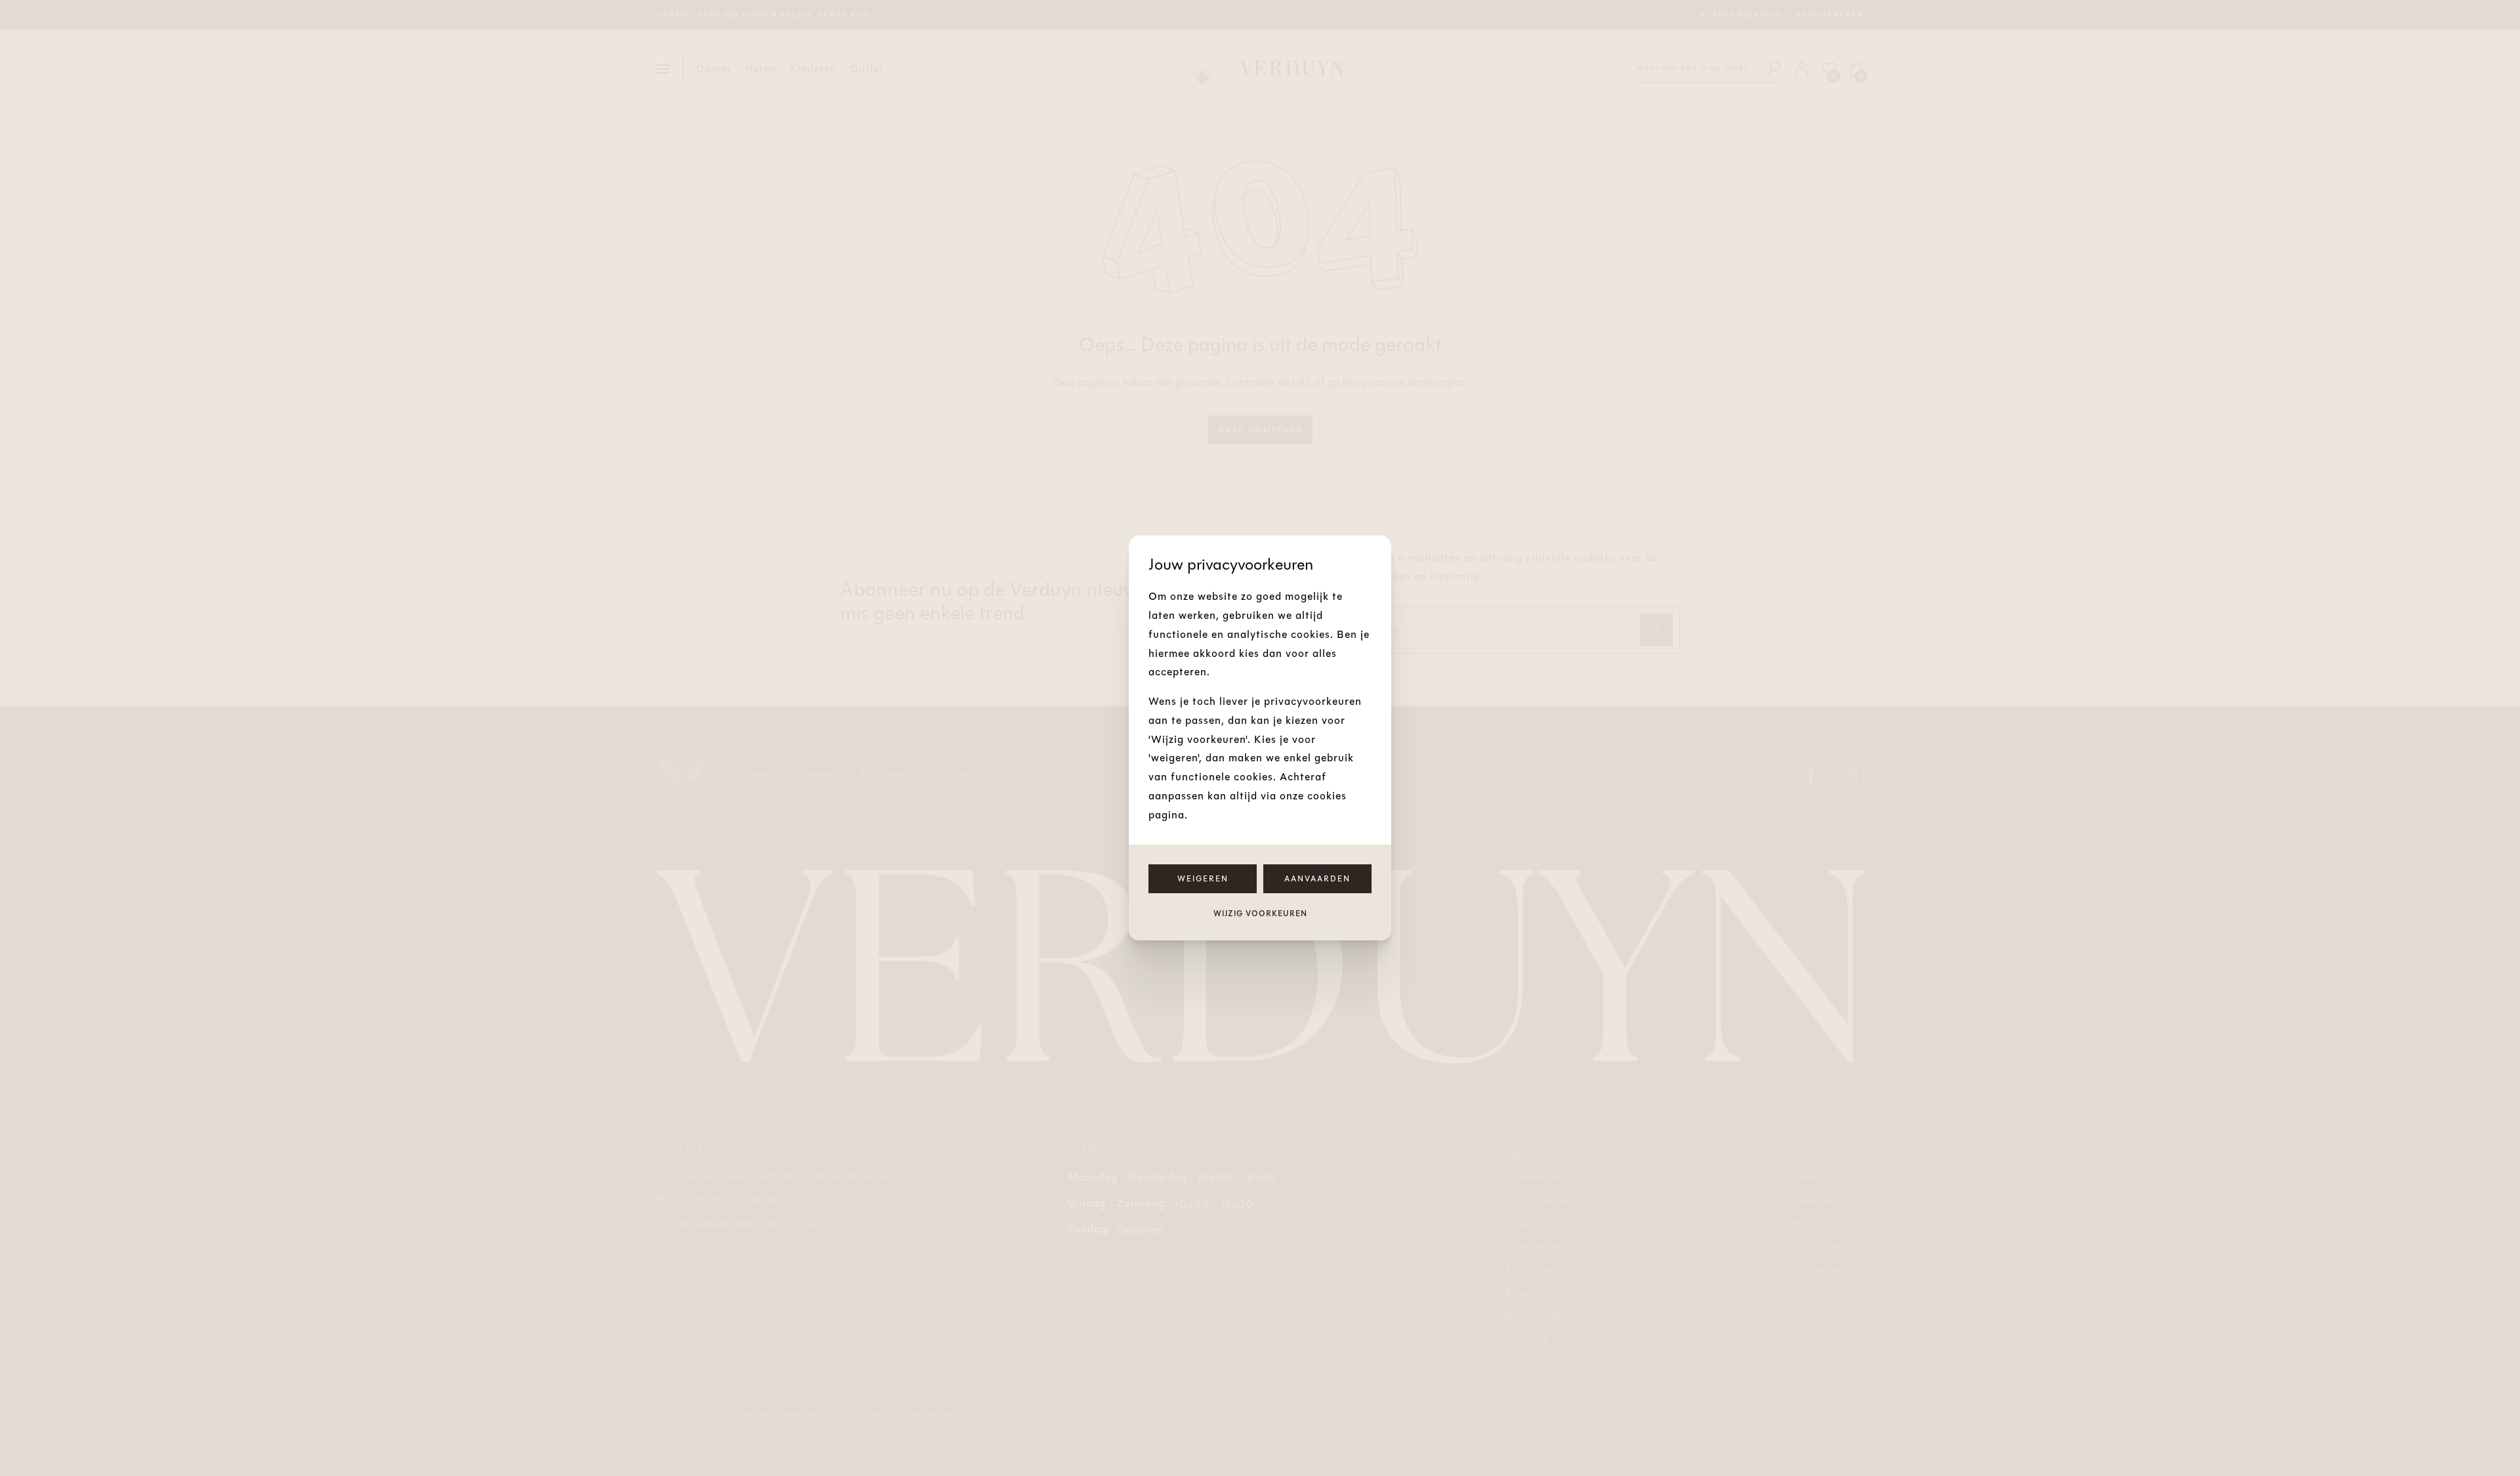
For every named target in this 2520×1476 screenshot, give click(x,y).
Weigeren (1203, 879)
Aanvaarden (1317, 879)
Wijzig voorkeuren (1260, 914)
